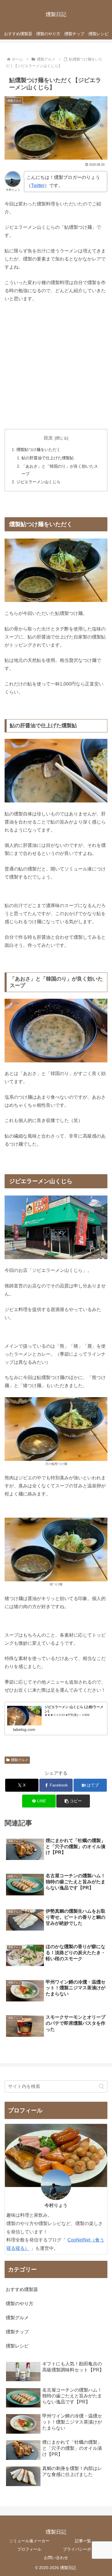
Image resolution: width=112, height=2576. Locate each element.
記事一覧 (83, 2541)
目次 (48, 438)
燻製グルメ (20, 1760)
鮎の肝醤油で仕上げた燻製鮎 (48, 458)
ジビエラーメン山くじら (38, 482)
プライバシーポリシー (83, 2549)
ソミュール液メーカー (29, 2541)
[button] (73, 1801)
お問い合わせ (56, 2558)
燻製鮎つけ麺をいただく (38, 450)
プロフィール (29, 2549)
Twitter (38, 185)
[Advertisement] (56, 366)
